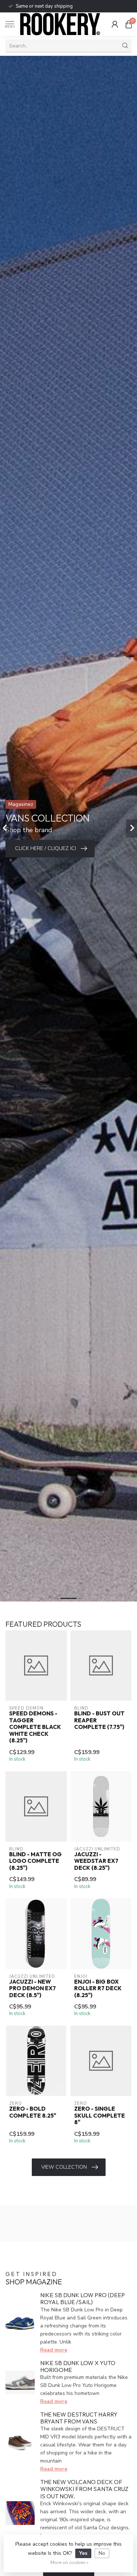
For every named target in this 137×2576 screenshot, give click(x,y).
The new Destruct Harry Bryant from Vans (79, 2418)
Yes (83, 2553)
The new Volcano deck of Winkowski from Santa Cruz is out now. (84, 2489)
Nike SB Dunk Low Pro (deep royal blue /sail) (83, 2298)
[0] (129, 24)
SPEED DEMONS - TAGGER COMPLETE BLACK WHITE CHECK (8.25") (35, 1727)
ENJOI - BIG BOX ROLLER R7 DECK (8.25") (98, 1989)
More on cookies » (69, 2562)
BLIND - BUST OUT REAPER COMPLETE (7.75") (99, 1720)
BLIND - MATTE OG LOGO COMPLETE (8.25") (35, 1861)
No (102, 2553)
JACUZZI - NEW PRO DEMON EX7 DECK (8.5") (33, 1989)
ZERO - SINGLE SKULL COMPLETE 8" (100, 2116)
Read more (54, 2350)
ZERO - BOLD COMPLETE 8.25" (33, 2112)
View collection (64, 2167)
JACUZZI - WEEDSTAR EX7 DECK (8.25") (96, 1861)
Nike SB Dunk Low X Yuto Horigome (78, 2366)
